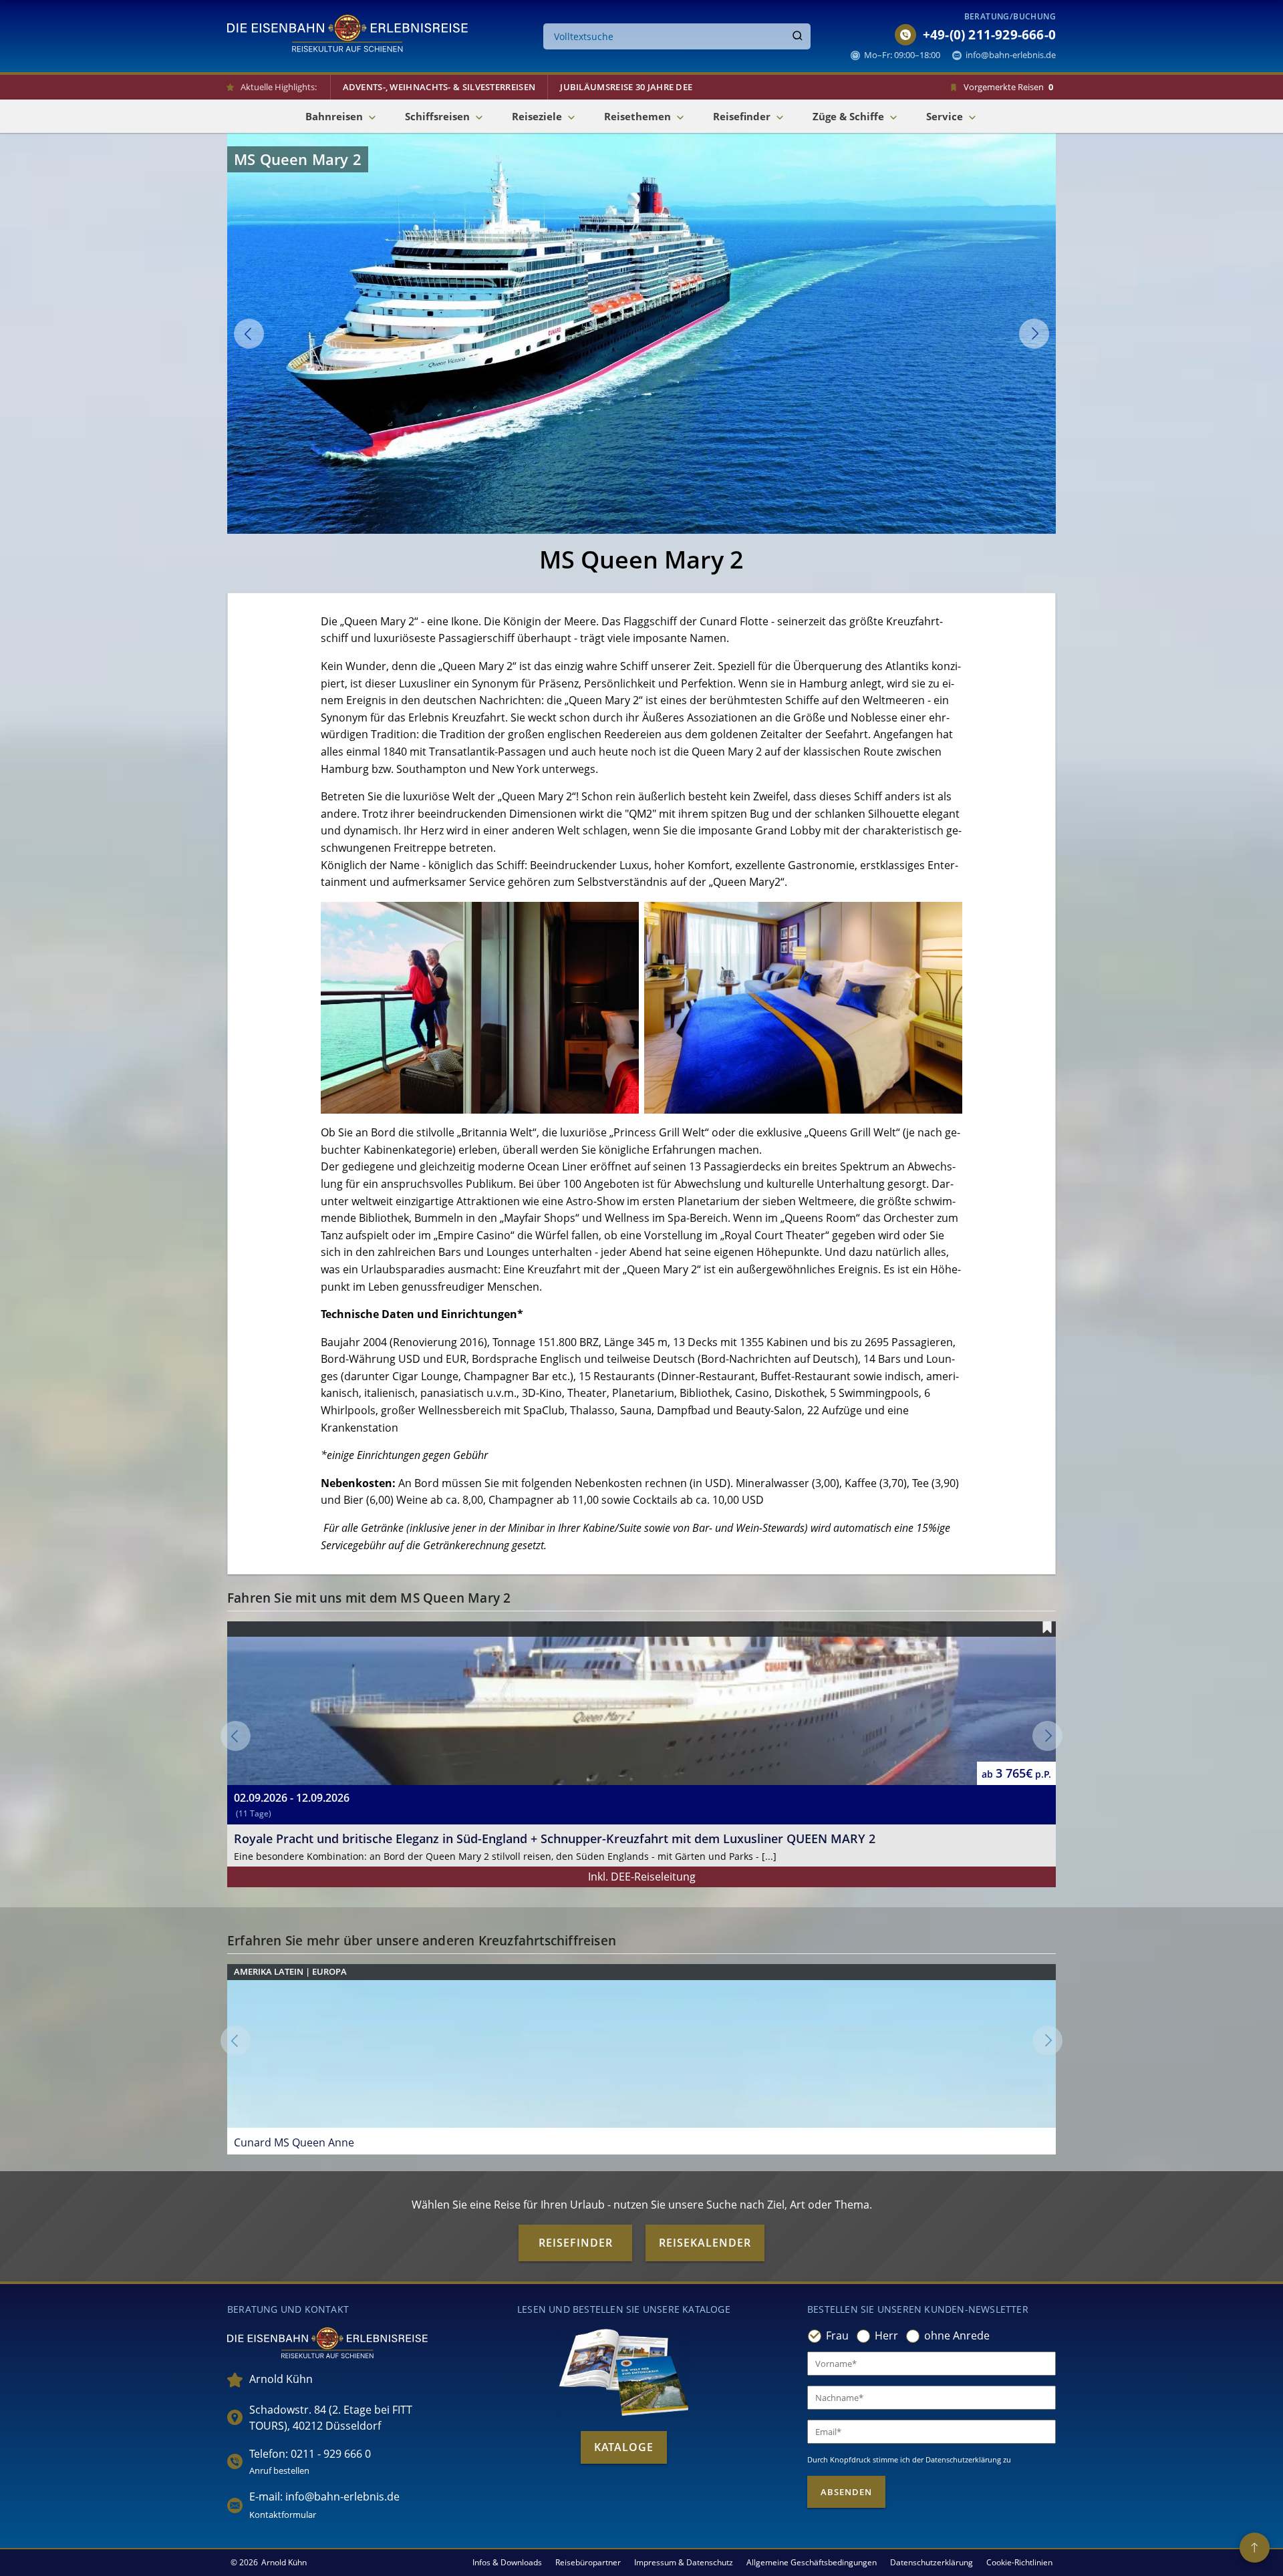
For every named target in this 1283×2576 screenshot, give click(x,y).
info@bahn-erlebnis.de (1011, 55)
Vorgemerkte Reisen (1008, 87)
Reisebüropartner (588, 2562)
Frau (837, 2336)
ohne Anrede (957, 2336)
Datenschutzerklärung (932, 2562)
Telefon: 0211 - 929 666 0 (310, 2454)
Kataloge (624, 2447)
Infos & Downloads (507, 2562)
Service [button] (945, 116)
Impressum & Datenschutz (684, 2562)
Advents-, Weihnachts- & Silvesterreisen (439, 87)
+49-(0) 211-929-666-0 (989, 35)
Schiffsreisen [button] (437, 116)
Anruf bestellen (279, 2470)
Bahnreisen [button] (334, 116)
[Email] (932, 2432)
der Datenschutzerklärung (957, 2459)
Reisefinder (576, 2243)
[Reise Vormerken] (1047, 1627)
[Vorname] (932, 2364)
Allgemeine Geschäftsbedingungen (812, 2562)
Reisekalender (705, 2243)
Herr (886, 2336)
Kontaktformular (283, 2515)
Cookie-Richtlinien (1019, 2562)
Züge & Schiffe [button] (848, 116)
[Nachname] (932, 2398)
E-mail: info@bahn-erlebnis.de (324, 2497)
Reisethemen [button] (637, 116)
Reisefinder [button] (742, 116)
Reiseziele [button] (537, 116)
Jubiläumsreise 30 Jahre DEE (626, 87)
